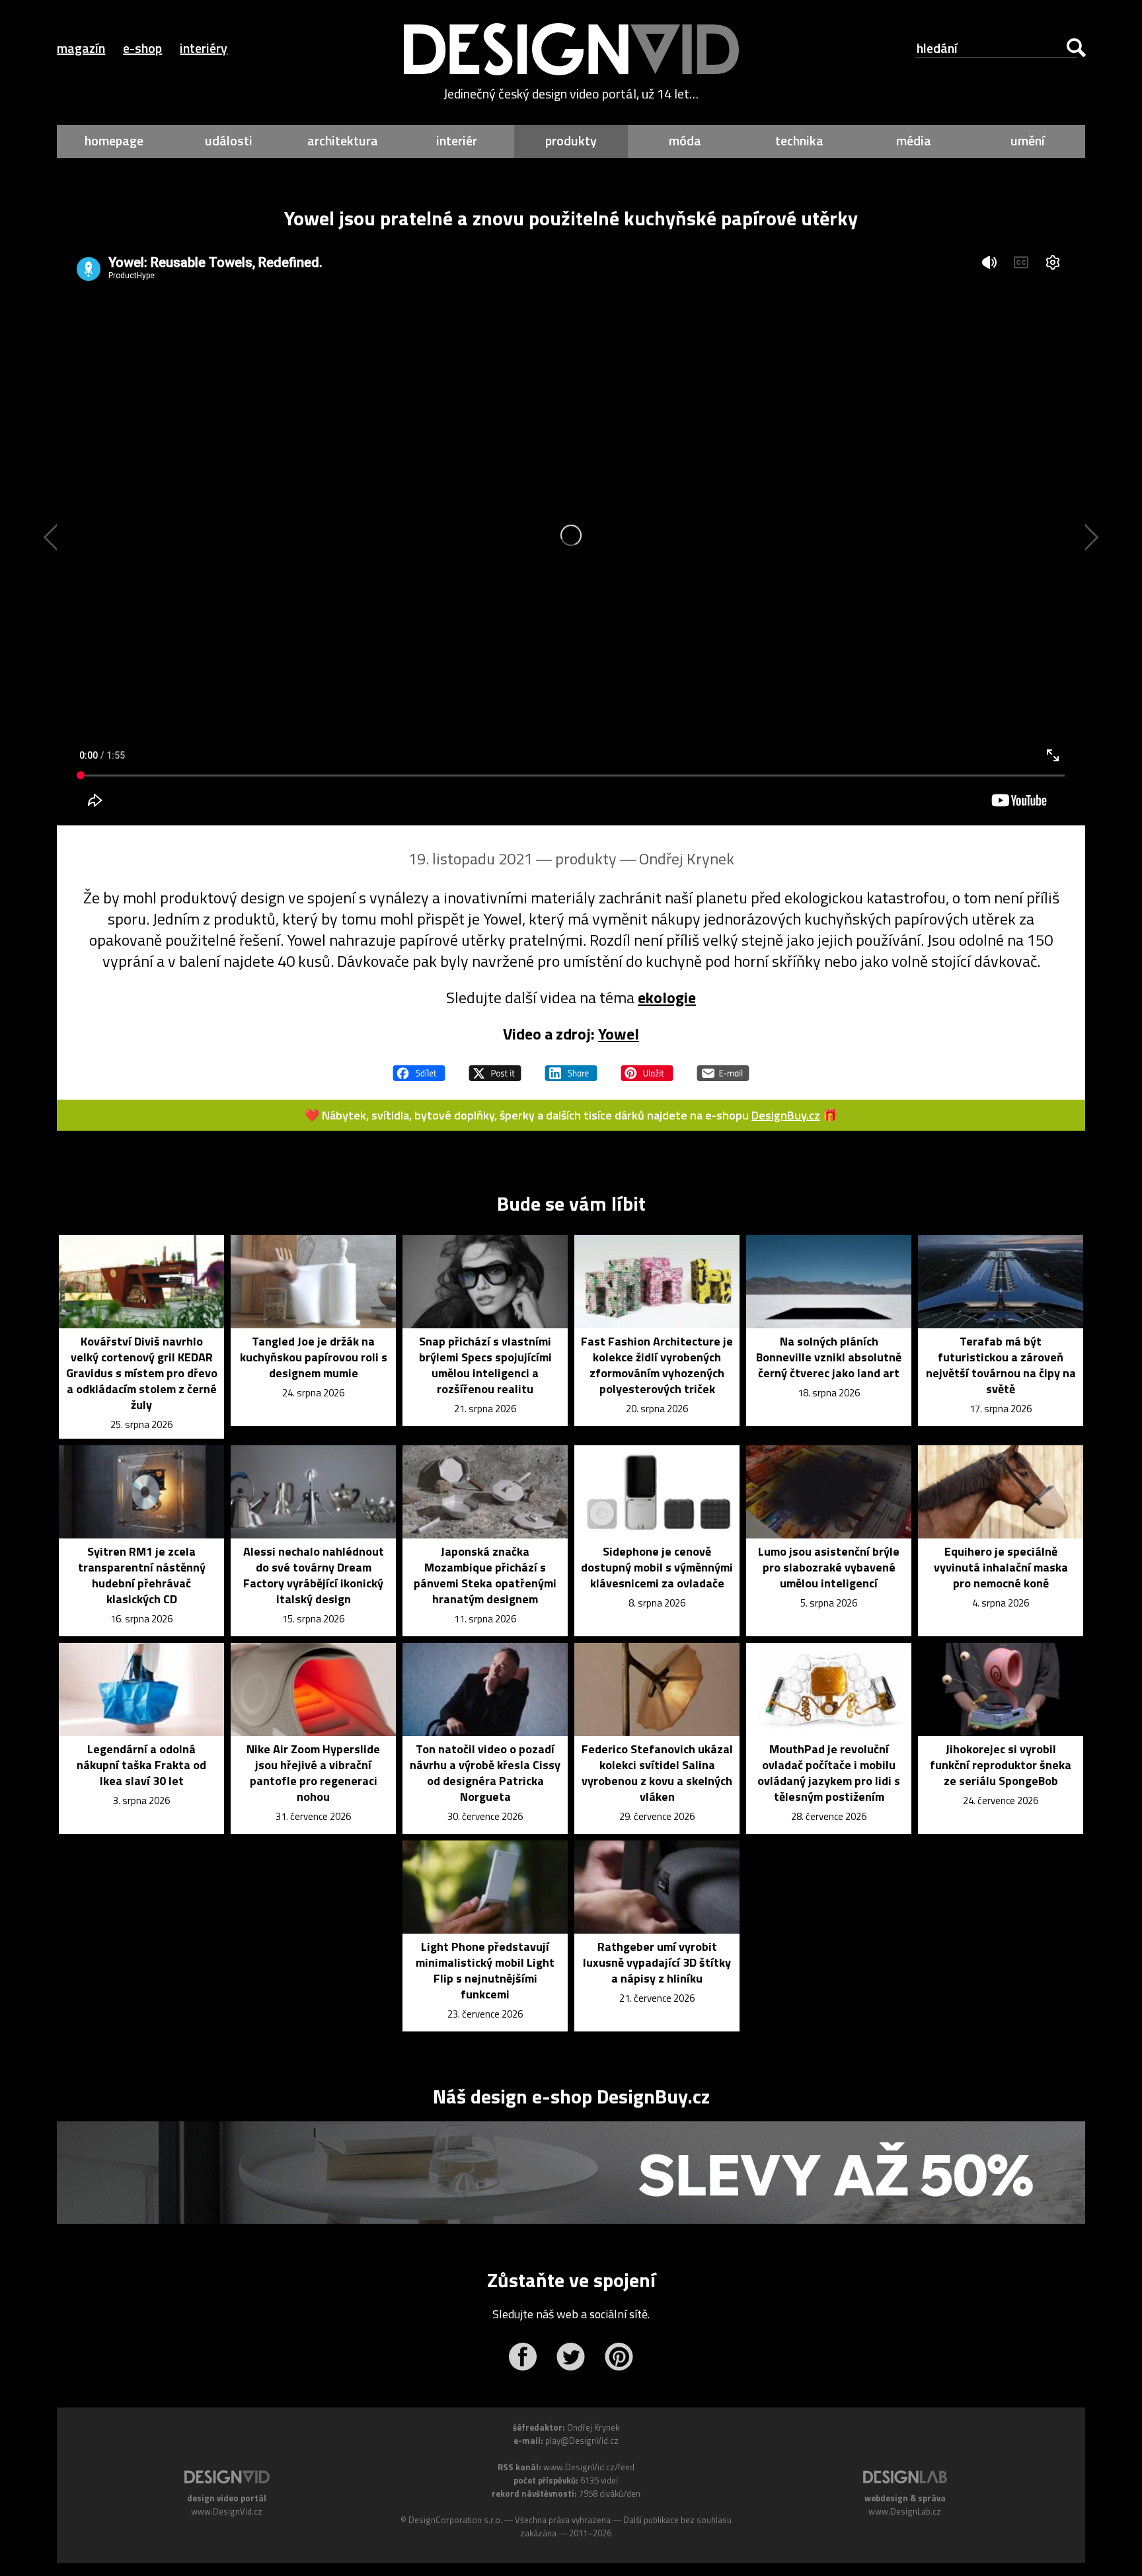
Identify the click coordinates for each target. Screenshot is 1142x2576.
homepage (114, 140)
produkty (571, 140)
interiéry (204, 48)
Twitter (571, 2357)
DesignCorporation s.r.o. (455, 2520)
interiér (457, 140)
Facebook (522, 2357)
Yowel (619, 1034)
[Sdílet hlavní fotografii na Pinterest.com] (647, 1067)
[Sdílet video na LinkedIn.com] (571, 1067)
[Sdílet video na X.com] (495, 1067)
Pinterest (619, 2357)
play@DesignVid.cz (582, 2441)
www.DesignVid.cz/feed (589, 2467)
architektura (343, 140)
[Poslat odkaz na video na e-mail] (723, 1067)
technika (799, 140)
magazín (81, 48)
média (914, 140)
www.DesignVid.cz (227, 2511)
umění (1028, 140)
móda (685, 140)
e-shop (142, 48)
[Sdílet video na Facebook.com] (419, 1067)
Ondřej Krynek (687, 858)
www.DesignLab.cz (905, 2511)
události (229, 140)
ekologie (667, 997)
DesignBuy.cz (786, 1115)
